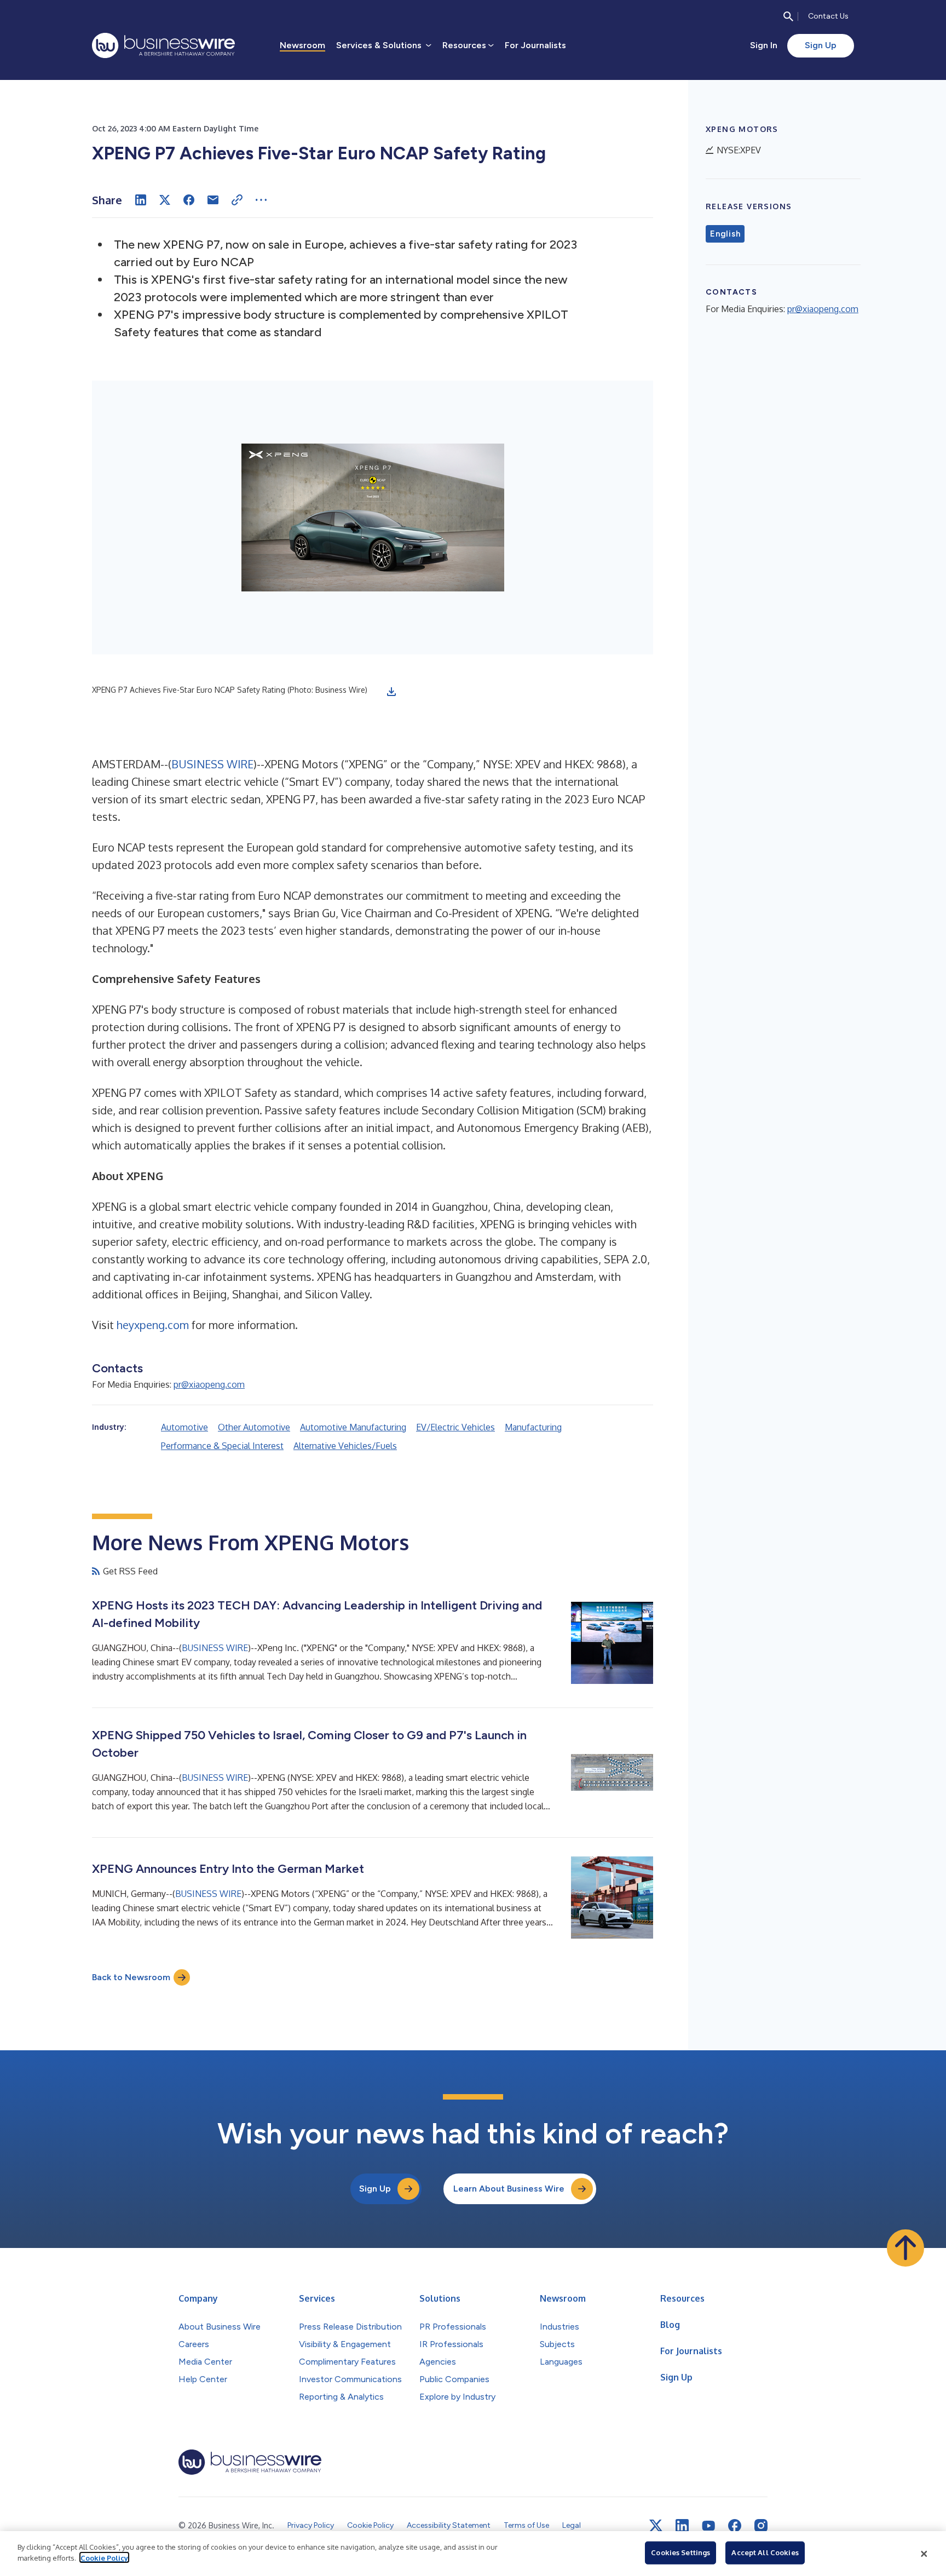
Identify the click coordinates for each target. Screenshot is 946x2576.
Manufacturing (533, 1427)
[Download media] (391, 692)
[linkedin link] (682, 2526)
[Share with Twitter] (165, 200)
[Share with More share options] (261, 200)
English (725, 234)
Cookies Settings (680, 2552)
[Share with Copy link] (237, 200)
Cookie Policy (104, 2557)
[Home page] (163, 45)
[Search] (788, 16)
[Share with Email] (213, 200)
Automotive (184, 1427)
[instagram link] (761, 2526)
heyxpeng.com (153, 1325)
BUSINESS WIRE (212, 764)
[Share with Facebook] (189, 200)
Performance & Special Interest (222, 1446)
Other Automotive (254, 1427)
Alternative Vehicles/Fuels (345, 1446)
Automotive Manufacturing (353, 1427)
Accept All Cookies (765, 2552)
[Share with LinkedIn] (141, 200)
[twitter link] (656, 2526)
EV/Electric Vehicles (455, 1427)
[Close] (924, 2554)
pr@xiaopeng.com (209, 1384)
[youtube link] (708, 2526)
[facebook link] (735, 2526)
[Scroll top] (905, 2248)
